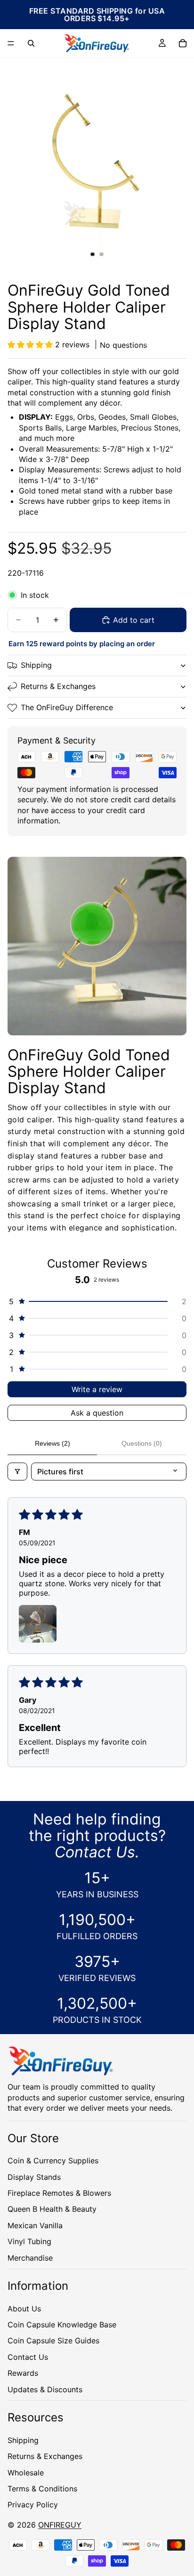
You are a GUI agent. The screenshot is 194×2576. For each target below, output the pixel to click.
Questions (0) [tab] (142, 1443)
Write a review (97, 1389)
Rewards (23, 2373)
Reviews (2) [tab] (53, 1443)
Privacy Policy (33, 2505)
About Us (24, 2309)
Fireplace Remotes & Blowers (59, 2193)
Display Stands (34, 2177)
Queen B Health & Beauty (52, 2209)
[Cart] (183, 43)
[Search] (31, 43)
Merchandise (30, 2258)
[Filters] (17, 1472)
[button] (31, 345)
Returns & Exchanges (58, 686)
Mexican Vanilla (35, 2225)
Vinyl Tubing (29, 2241)
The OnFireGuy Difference (67, 707)
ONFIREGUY (60, 2525)
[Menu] (11, 43)
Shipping (36, 665)
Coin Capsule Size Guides (53, 2341)
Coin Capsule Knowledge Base (62, 2325)
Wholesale (26, 2473)
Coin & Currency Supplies (53, 2161)
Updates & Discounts (45, 2389)
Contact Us (28, 2357)
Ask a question (97, 1413)
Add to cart (134, 620)
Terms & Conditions (42, 2489)
